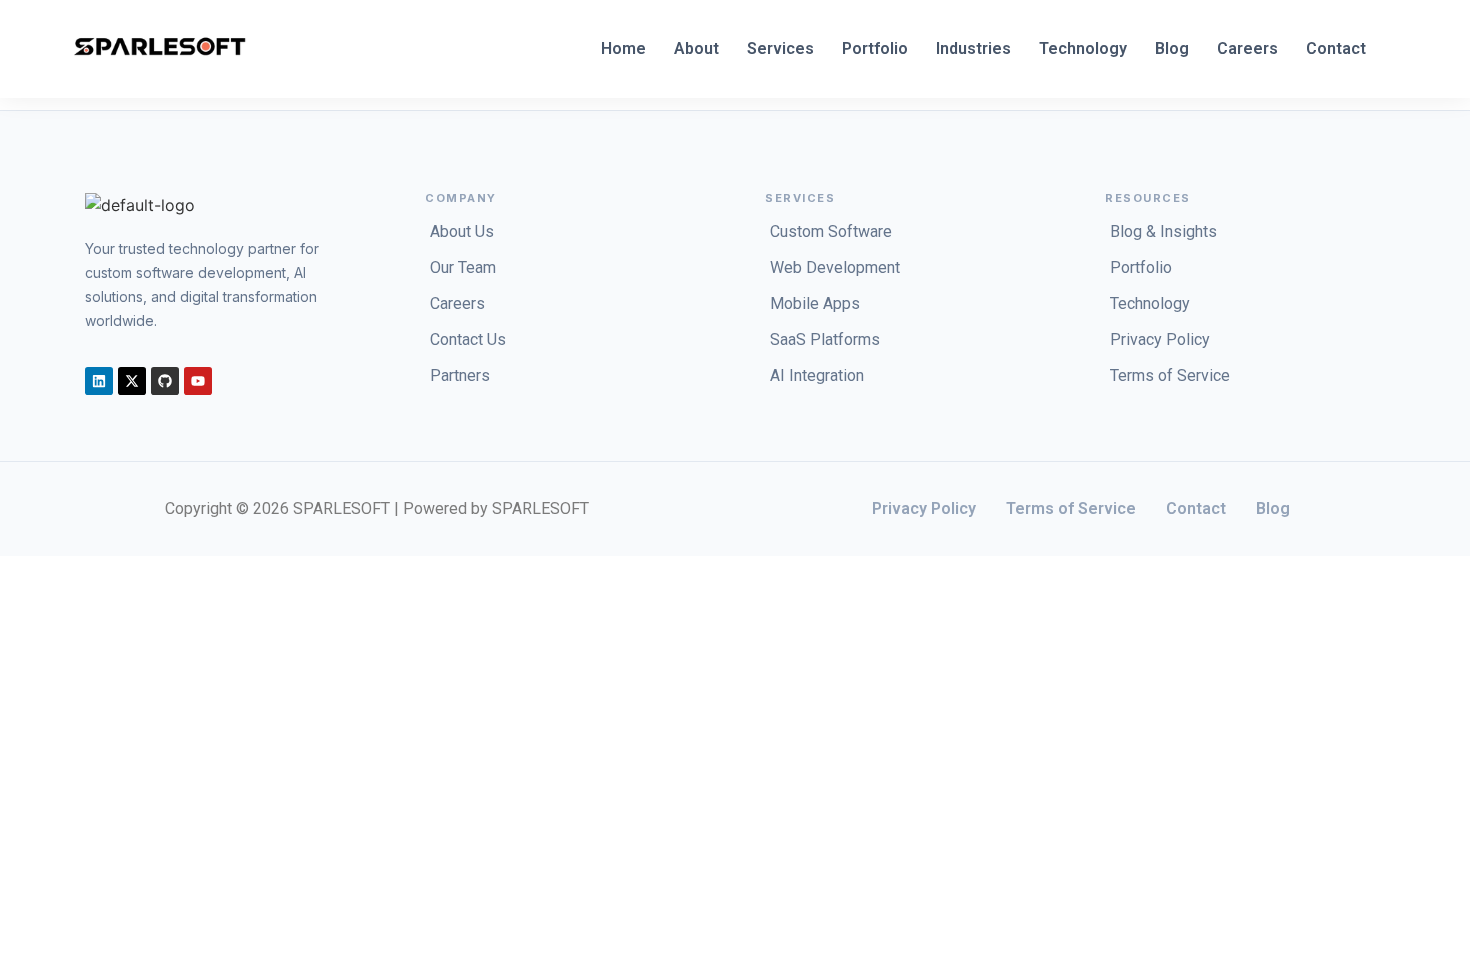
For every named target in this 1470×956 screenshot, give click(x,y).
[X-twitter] (132, 381)
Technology (1083, 48)
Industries (973, 48)
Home (623, 48)
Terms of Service (1071, 508)
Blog (1172, 48)
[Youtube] (198, 381)
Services (780, 48)
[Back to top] (42, 578)
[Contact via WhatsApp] (16, 578)
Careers (1247, 48)
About (696, 48)
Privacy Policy (924, 508)
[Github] (165, 381)
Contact (1336, 48)
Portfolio (875, 48)
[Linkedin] (99, 381)
